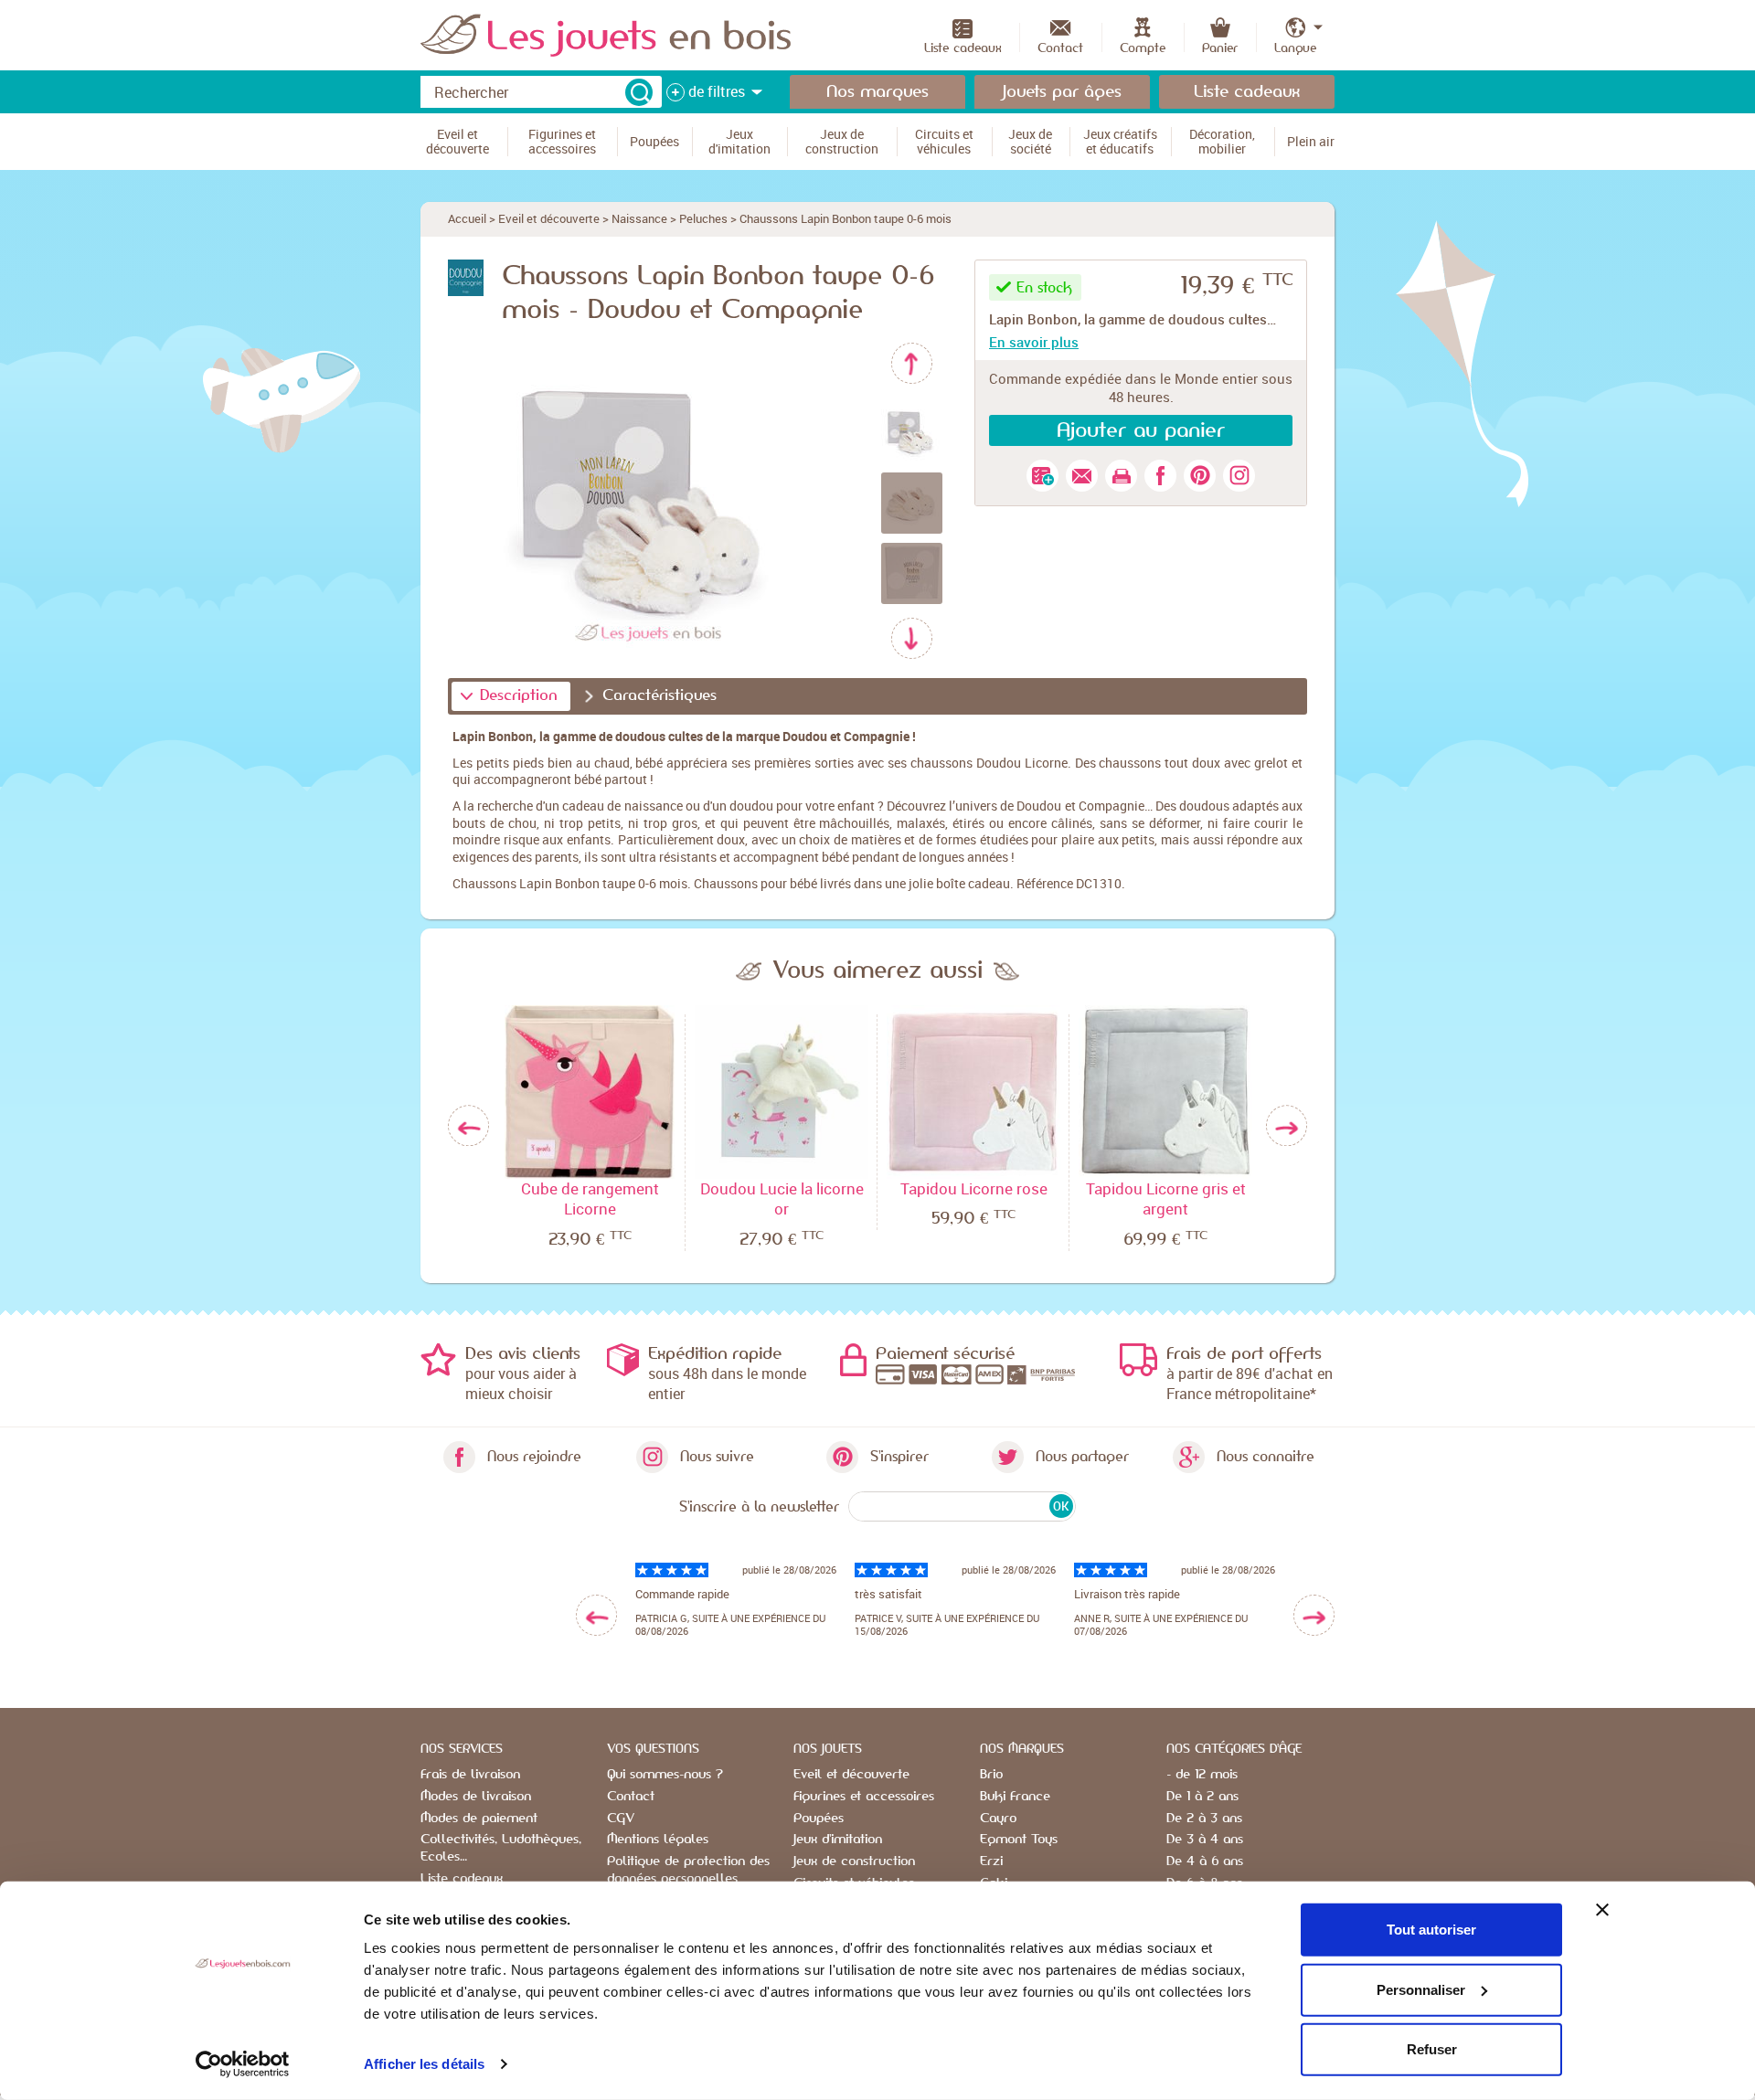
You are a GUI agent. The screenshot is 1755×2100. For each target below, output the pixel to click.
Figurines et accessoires (864, 1797)
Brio (991, 1775)
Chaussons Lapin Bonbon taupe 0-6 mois (846, 218)
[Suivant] (912, 638)
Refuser (1432, 2049)
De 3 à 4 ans (1205, 1840)
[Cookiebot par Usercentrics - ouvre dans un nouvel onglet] (243, 2064)
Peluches (703, 218)
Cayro (998, 1819)
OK (1061, 1506)
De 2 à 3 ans (1204, 1819)
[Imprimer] (1121, 476)
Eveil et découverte (549, 218)
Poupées (819, 1819)
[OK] (639, 92)
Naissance (639, 218)
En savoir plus (1034, 342)
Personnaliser (1421, 1989)
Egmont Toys (1019, 1840)
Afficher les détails (424, 2064)
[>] (1314, 1615)
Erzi (991, 1861)
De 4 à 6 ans (1205, 1861)
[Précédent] (912, 363)
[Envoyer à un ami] (1082, 476)
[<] (596, 1615)
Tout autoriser (1431, 1930)
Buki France (1015, 1797)
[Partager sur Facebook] (1160, 476)
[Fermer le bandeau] (1602, 1910)
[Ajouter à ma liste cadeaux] (1042, 476)
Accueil (467, 218)
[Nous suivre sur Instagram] (1239, 476)
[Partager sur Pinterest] (1200, 476)
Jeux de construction (854, 1861)
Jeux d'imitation (838, 1840)
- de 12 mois (1202, 1775)
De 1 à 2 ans (1202, 1797)
